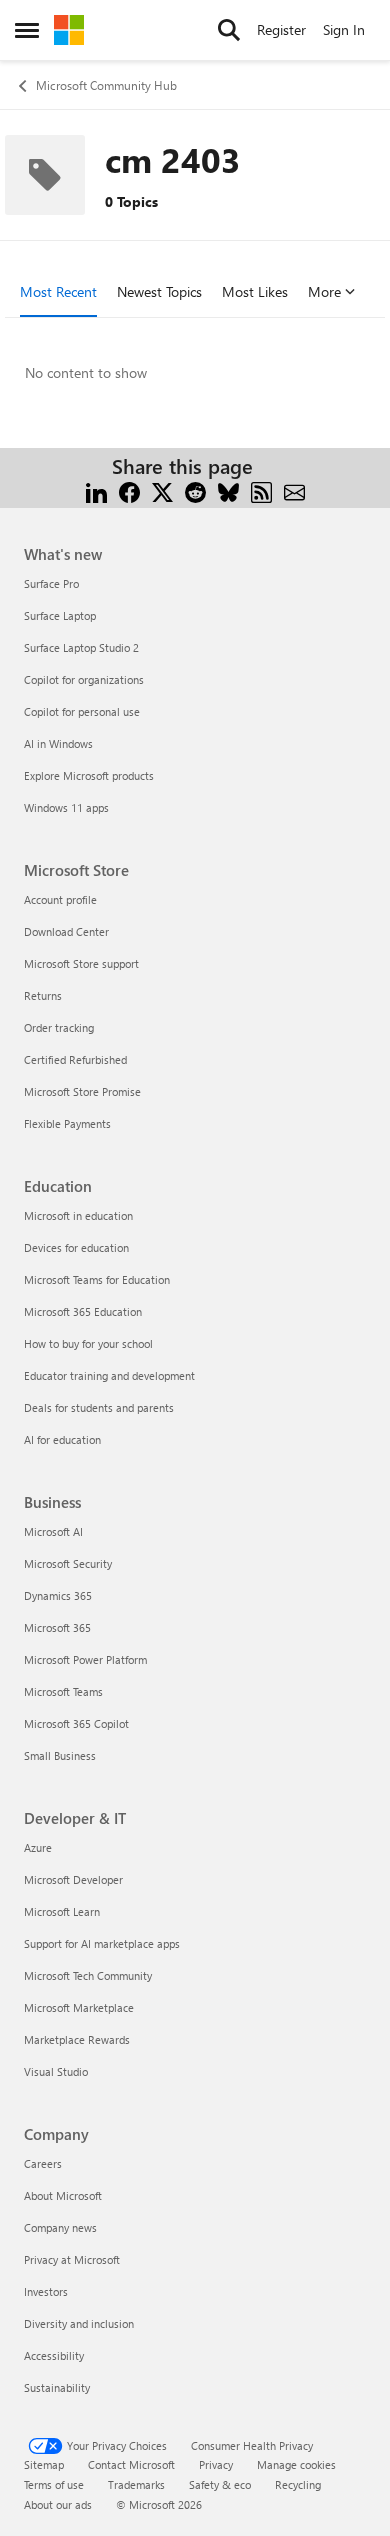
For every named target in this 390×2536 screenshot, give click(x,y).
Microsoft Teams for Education (97, 1279)
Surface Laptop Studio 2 (81, 647)
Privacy (216, 2464)
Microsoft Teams (63, 1691)
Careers (43, 2163)
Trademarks (136, 2484)
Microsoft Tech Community (88, 1975)
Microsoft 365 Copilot (76, 1723)
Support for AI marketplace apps (102, 1943)
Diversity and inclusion (79, 2323)
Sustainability (57, 2387)
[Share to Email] (294, 490)
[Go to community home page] (69, 30)
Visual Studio (56, 2071)
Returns (43, 995)
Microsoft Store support (81, 963)
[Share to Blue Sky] (228, 490)
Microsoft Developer (73, 1879)
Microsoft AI (53, 1531)
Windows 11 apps (66, 807)
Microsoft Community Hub (106, 85)
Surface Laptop (60, 615)
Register (281, 29)
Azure (38, 1847)
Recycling (298, 2484)
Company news (60, 2227)
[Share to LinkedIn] (96, 490)
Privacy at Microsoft (72, 2259)
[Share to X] (162, 490)
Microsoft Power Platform (85, 1659)
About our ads (58, 2504)
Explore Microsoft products (89, 775)
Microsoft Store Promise (82, 1091)
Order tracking (59, 1027)
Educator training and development (109, 1375)
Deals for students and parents (99, 1407)
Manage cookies (296, 2464)
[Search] (229, 30)
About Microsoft (63, 2195)
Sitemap (44, 2464)
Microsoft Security (68, 1563)
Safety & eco (220, 2484)
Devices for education (76, 1247)
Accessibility (54, 2355)
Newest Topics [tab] (159, 291)
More (324, 291)
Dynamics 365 (58, 1595)
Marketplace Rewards (77, 2039)
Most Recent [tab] (58, 291)
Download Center (66, 931)
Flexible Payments (67, 1123)
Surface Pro (51, 583)
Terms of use (54, 2484)
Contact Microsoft (131, 2464)
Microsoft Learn (62, 1911)
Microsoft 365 (57, 1627)
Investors (46, 2291)
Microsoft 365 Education (83, 1311)
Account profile (60, 899)
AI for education (62, 1439)
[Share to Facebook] (129, 490)
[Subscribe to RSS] (261, 490)
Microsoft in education (78, 1215)
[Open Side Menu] (27, 30)
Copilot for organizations (84, 679)
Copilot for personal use (82, 711)
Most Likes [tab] (255, 291)
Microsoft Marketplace (79, 2007)
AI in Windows (58, 743)
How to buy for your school (88, 1343)
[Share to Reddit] (195, 490)
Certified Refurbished (75, 1059)
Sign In (344, 29)
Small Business (60, 1755)
